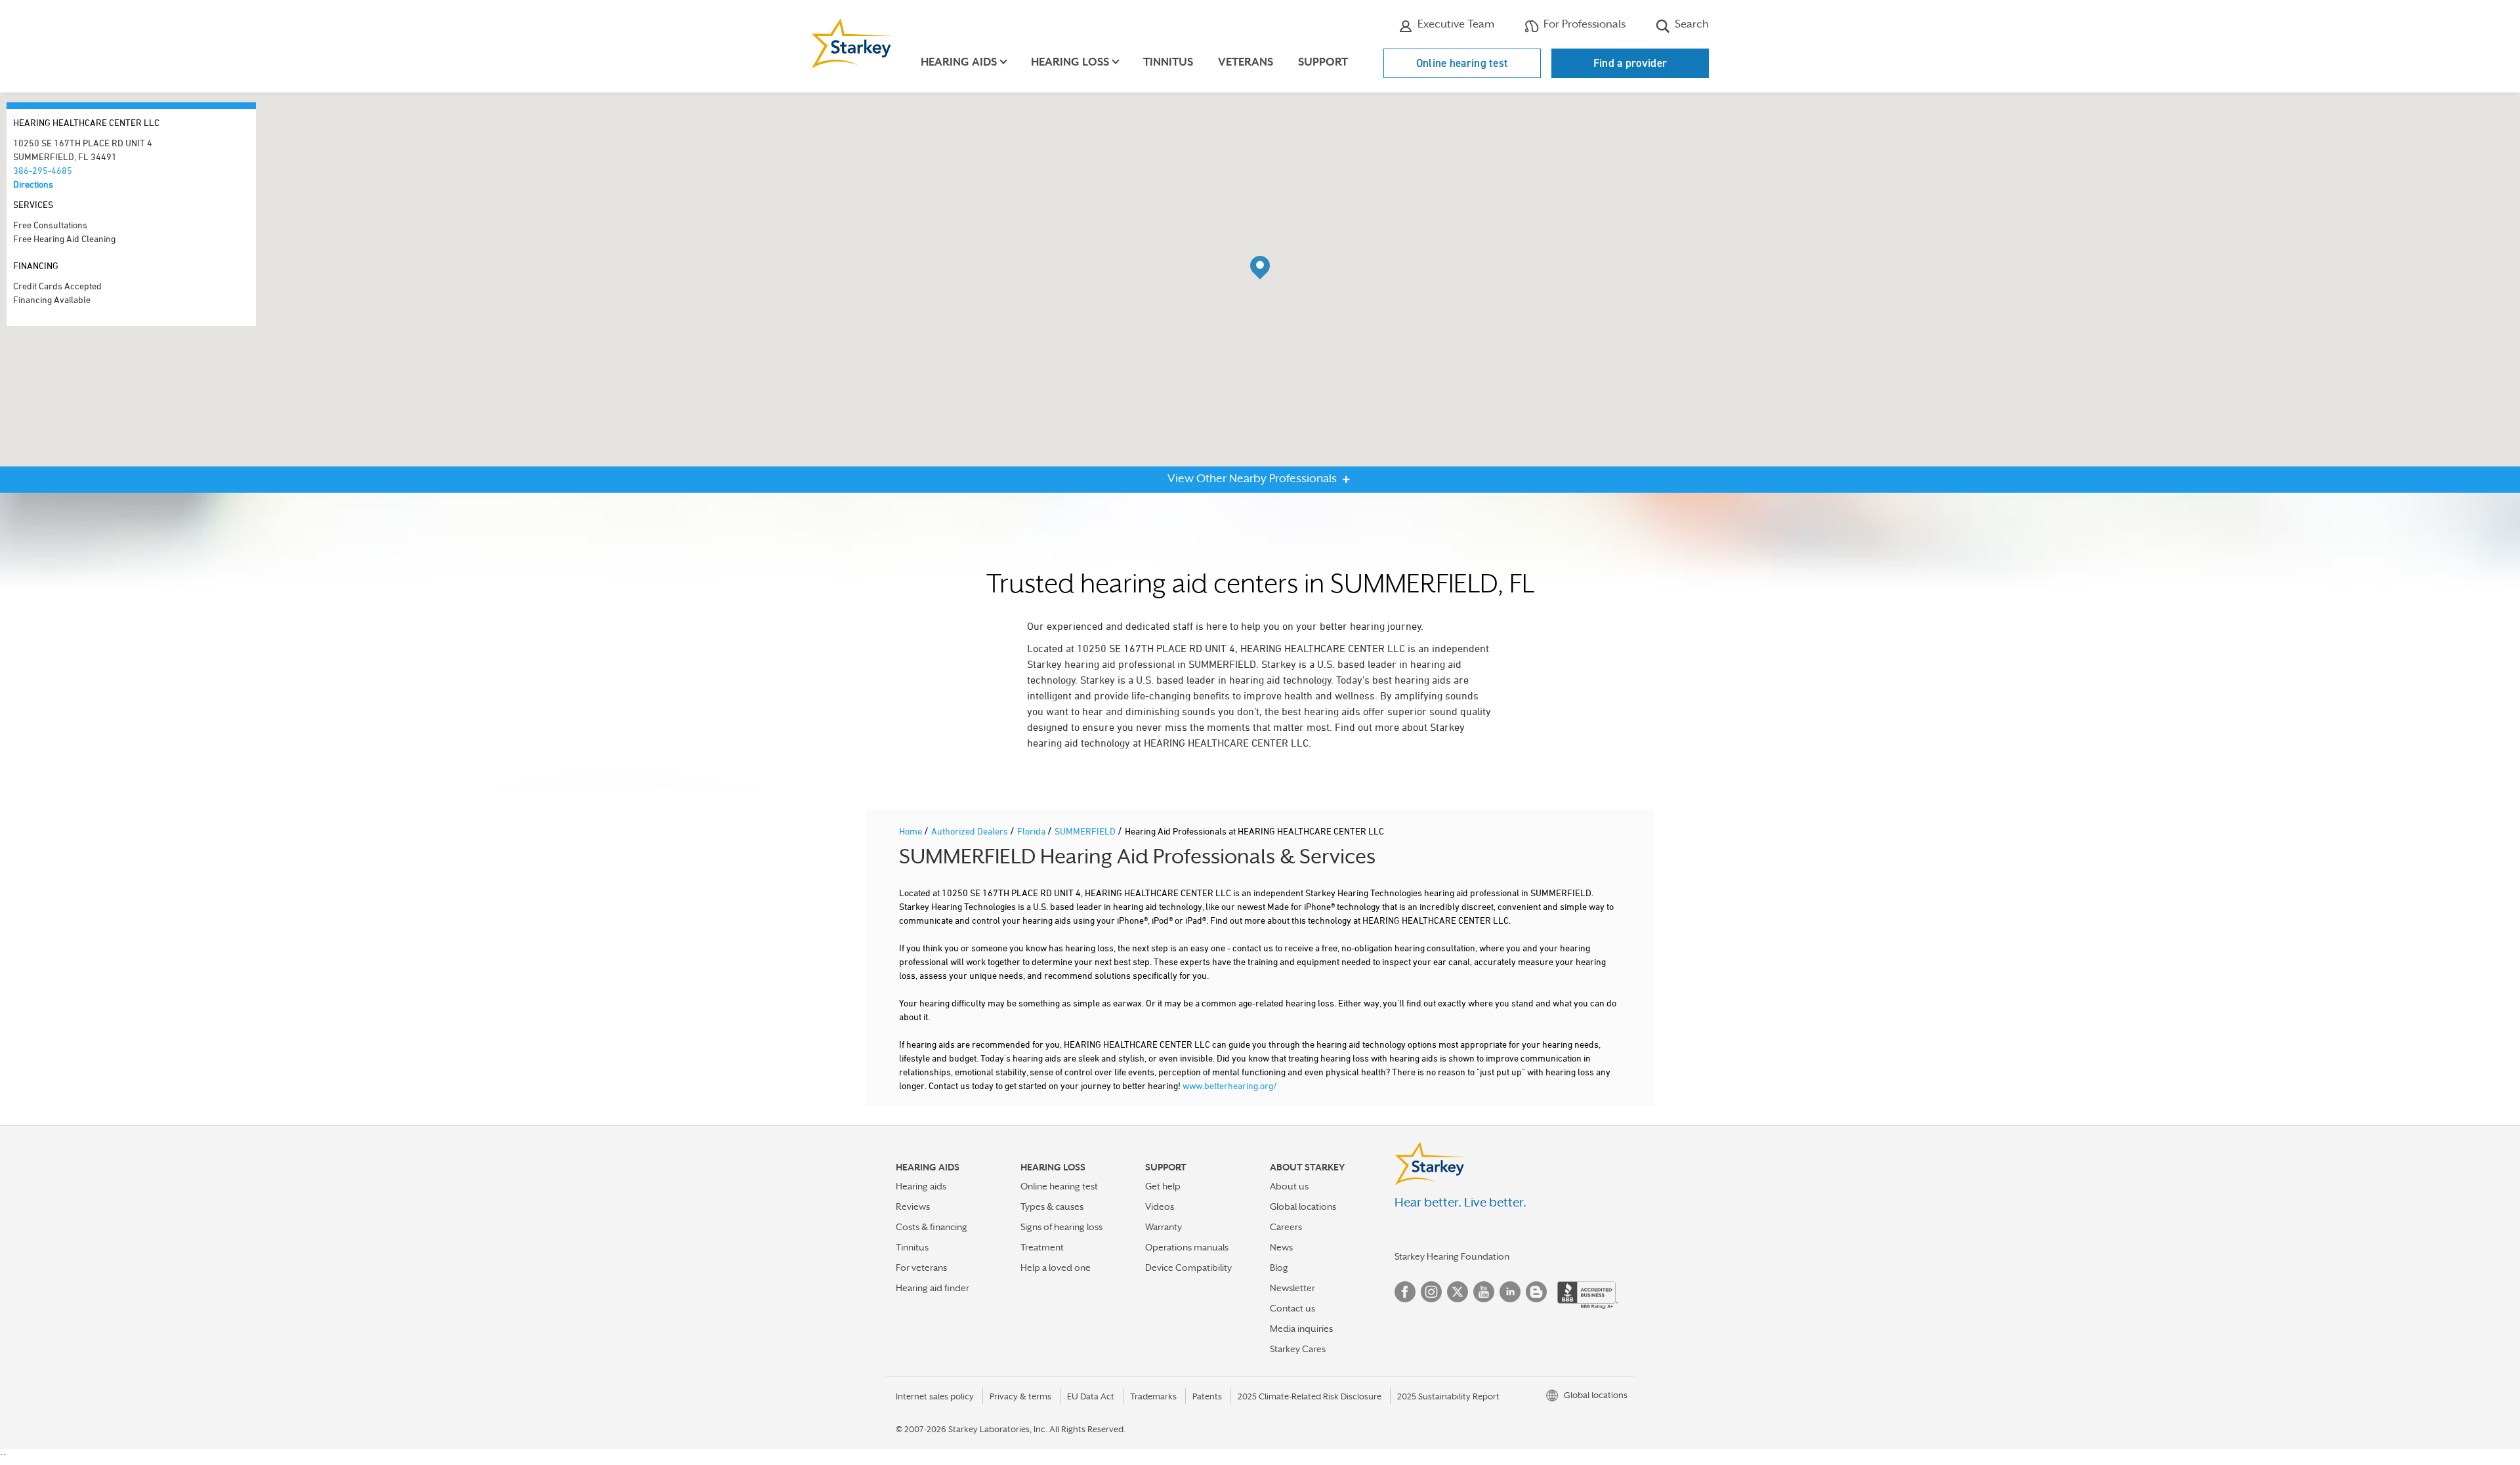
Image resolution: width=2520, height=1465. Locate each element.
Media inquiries (1301, 1329)
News (1281, 1247)
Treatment (1042, 1247)
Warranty (1164, 1227)
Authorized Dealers (971, 831)
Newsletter (1292, 1288)
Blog (1279, 1268)
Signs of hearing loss (1061, 1227)
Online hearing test (1462, 63)
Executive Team (1455, 24)
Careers (1286, 1227)
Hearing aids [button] (959, 62)
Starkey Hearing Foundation (1452, 1256)
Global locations (1303, 1207)
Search (1690, 24)
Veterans (1246, 62)
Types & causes (1052, 1207)
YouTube (1484, 1292)
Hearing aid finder (933, 1288)
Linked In (1510, 1292)
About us (1289, 1186)
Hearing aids (921, 1186)
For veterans (921, 1268)
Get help (1163, 1186)
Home (912, 831)
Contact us (1292, 1308)
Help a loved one (1056, 1268)
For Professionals (1583, 24)
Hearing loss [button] (1070, 62)
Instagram (1431, 1292)
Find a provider (1630, 63)
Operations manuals (1187, 1247)
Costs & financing (932, 1227)
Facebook (1405, 1292)
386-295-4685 (43, 170)
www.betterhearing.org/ (1230, 1085)
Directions (33, 184)
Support (1323, 62)
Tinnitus (1168, 62)
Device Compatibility (1188, 1268)
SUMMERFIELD (1086, 831)
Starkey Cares (1298, 1349)
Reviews (913, 1207)
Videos (1160, 1207)
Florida (1032, 831)
